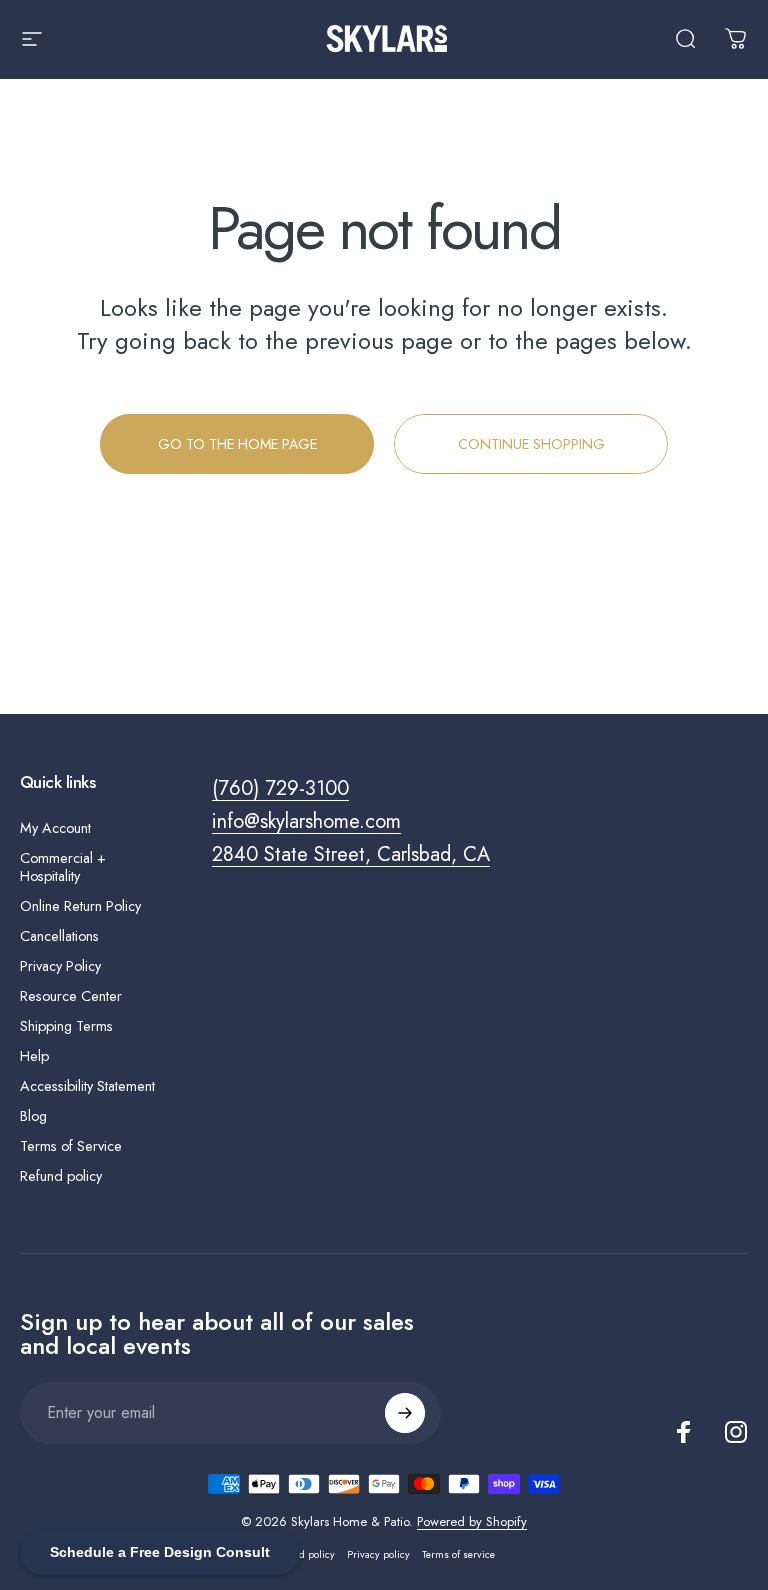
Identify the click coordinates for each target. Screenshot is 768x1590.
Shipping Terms (66, 1026)
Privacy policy (378, 1554)
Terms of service (458, 1554)
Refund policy (61, 1176)
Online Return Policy (80, 906)
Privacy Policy (60, 966)
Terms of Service (71, 1146)
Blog (33, 1116)
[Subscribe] (405, 1413)
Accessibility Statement (87, 1086)
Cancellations (59, 936)
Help (34, 1056)
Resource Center (71, 996)
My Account (55, 828)
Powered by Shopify (472, 1521)
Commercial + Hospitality (63, 867)
